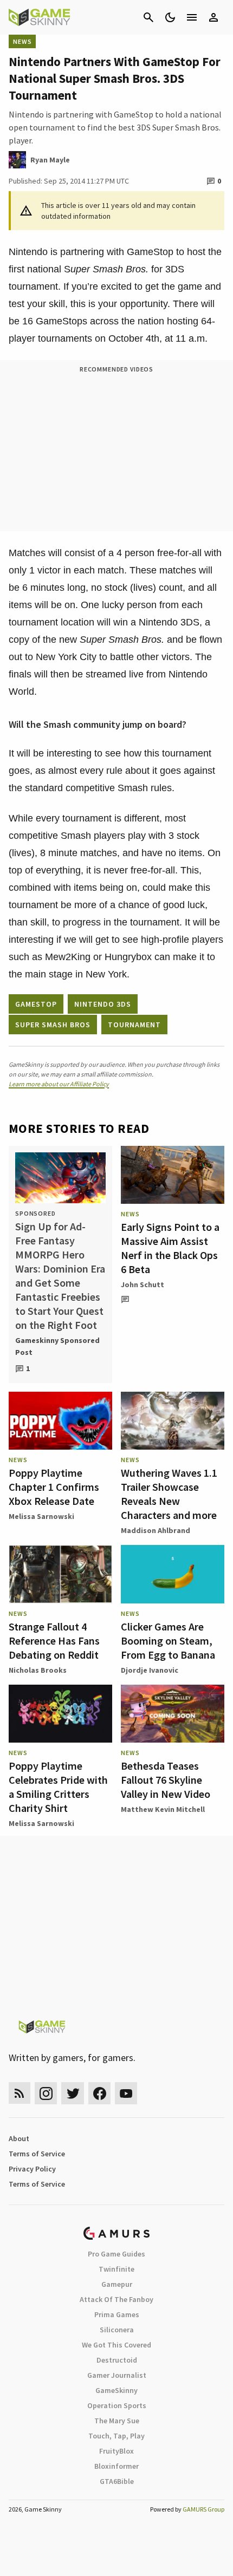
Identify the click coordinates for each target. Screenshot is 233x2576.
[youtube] (126, 2093)
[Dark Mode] (170, 17)
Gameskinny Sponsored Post (57, 1346)
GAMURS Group (203, 2509)
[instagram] (46, 2093)
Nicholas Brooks (38, 1670)
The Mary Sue (117, 2421)
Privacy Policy (32, 2169)
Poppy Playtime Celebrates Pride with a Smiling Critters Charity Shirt (58, 1787)
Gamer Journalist (117, 2375)
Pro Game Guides (116, 2254)
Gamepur (117, 2284)
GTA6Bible (117, 2481)
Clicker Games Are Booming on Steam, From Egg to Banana (168, 1641)
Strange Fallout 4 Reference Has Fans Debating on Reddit (54, 1641)
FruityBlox (116, 2451)
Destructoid (117, 2360)
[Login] (213, 17)
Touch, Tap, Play (116, 2436)
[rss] (20, 2093)
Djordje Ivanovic (150, 1670)
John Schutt (143, 1284)
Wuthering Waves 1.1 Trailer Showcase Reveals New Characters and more (169, 1494)
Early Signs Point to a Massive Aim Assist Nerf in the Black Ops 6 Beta (170, 1248)
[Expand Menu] (192, 17)
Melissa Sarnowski (41, 1516)
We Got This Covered (116, 2345)
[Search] (148, 17)
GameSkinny (116, 2390)
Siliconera (117, 2330)
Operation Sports (117, 2405)
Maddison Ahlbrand (156, 1530)
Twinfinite (116, 2269)
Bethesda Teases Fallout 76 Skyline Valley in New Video (166, 1780)
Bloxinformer (116, 2466)
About (19, 2138)
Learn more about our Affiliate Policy (59, 1084)
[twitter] (73, 2093)
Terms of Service (37, 2154)
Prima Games (117, 2314)
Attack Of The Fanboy (116, 2299)
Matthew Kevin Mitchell (163, 1809)
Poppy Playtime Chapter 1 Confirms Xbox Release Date (54, 1487)
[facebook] (99, 2093)
